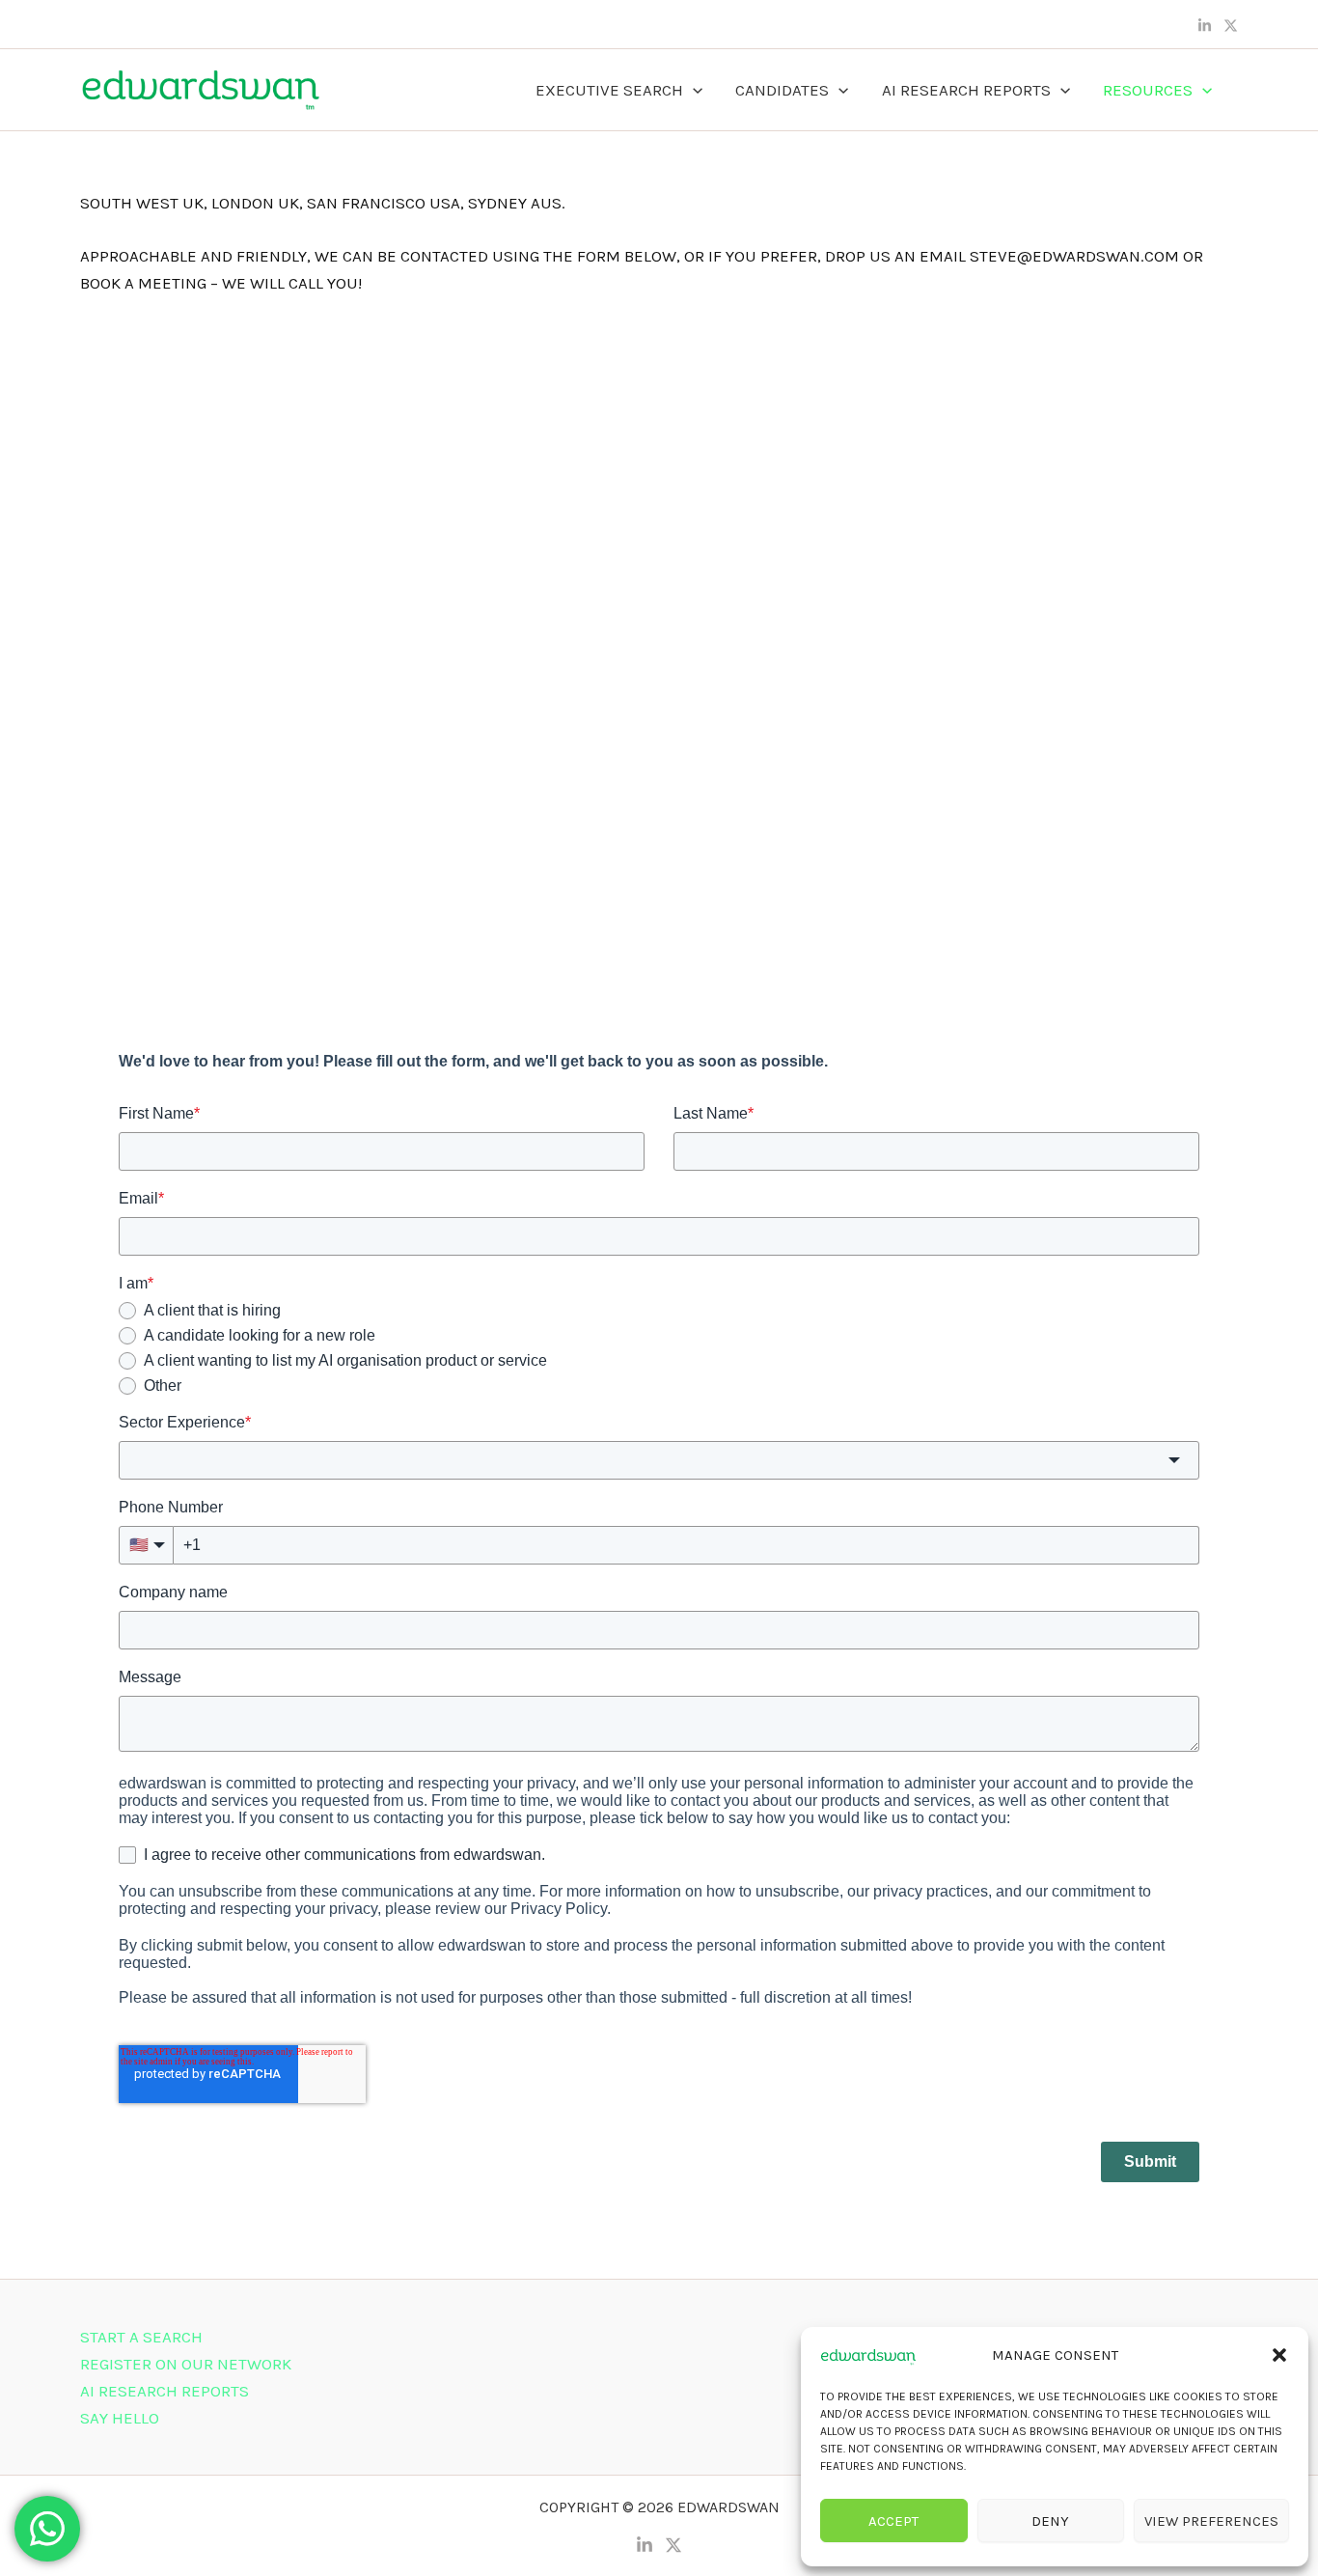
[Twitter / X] (1231, 26)
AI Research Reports (966, 90)
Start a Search (141, 2337)
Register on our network (186, 2364)
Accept (893, 2521)
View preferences (1211, 2521)
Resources (1148, 90)
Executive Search (609, 90)
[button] (1279, 2355)
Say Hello (120, 2418)
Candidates (782, 90)
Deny (1050, 2521)
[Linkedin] (1205, 26)
